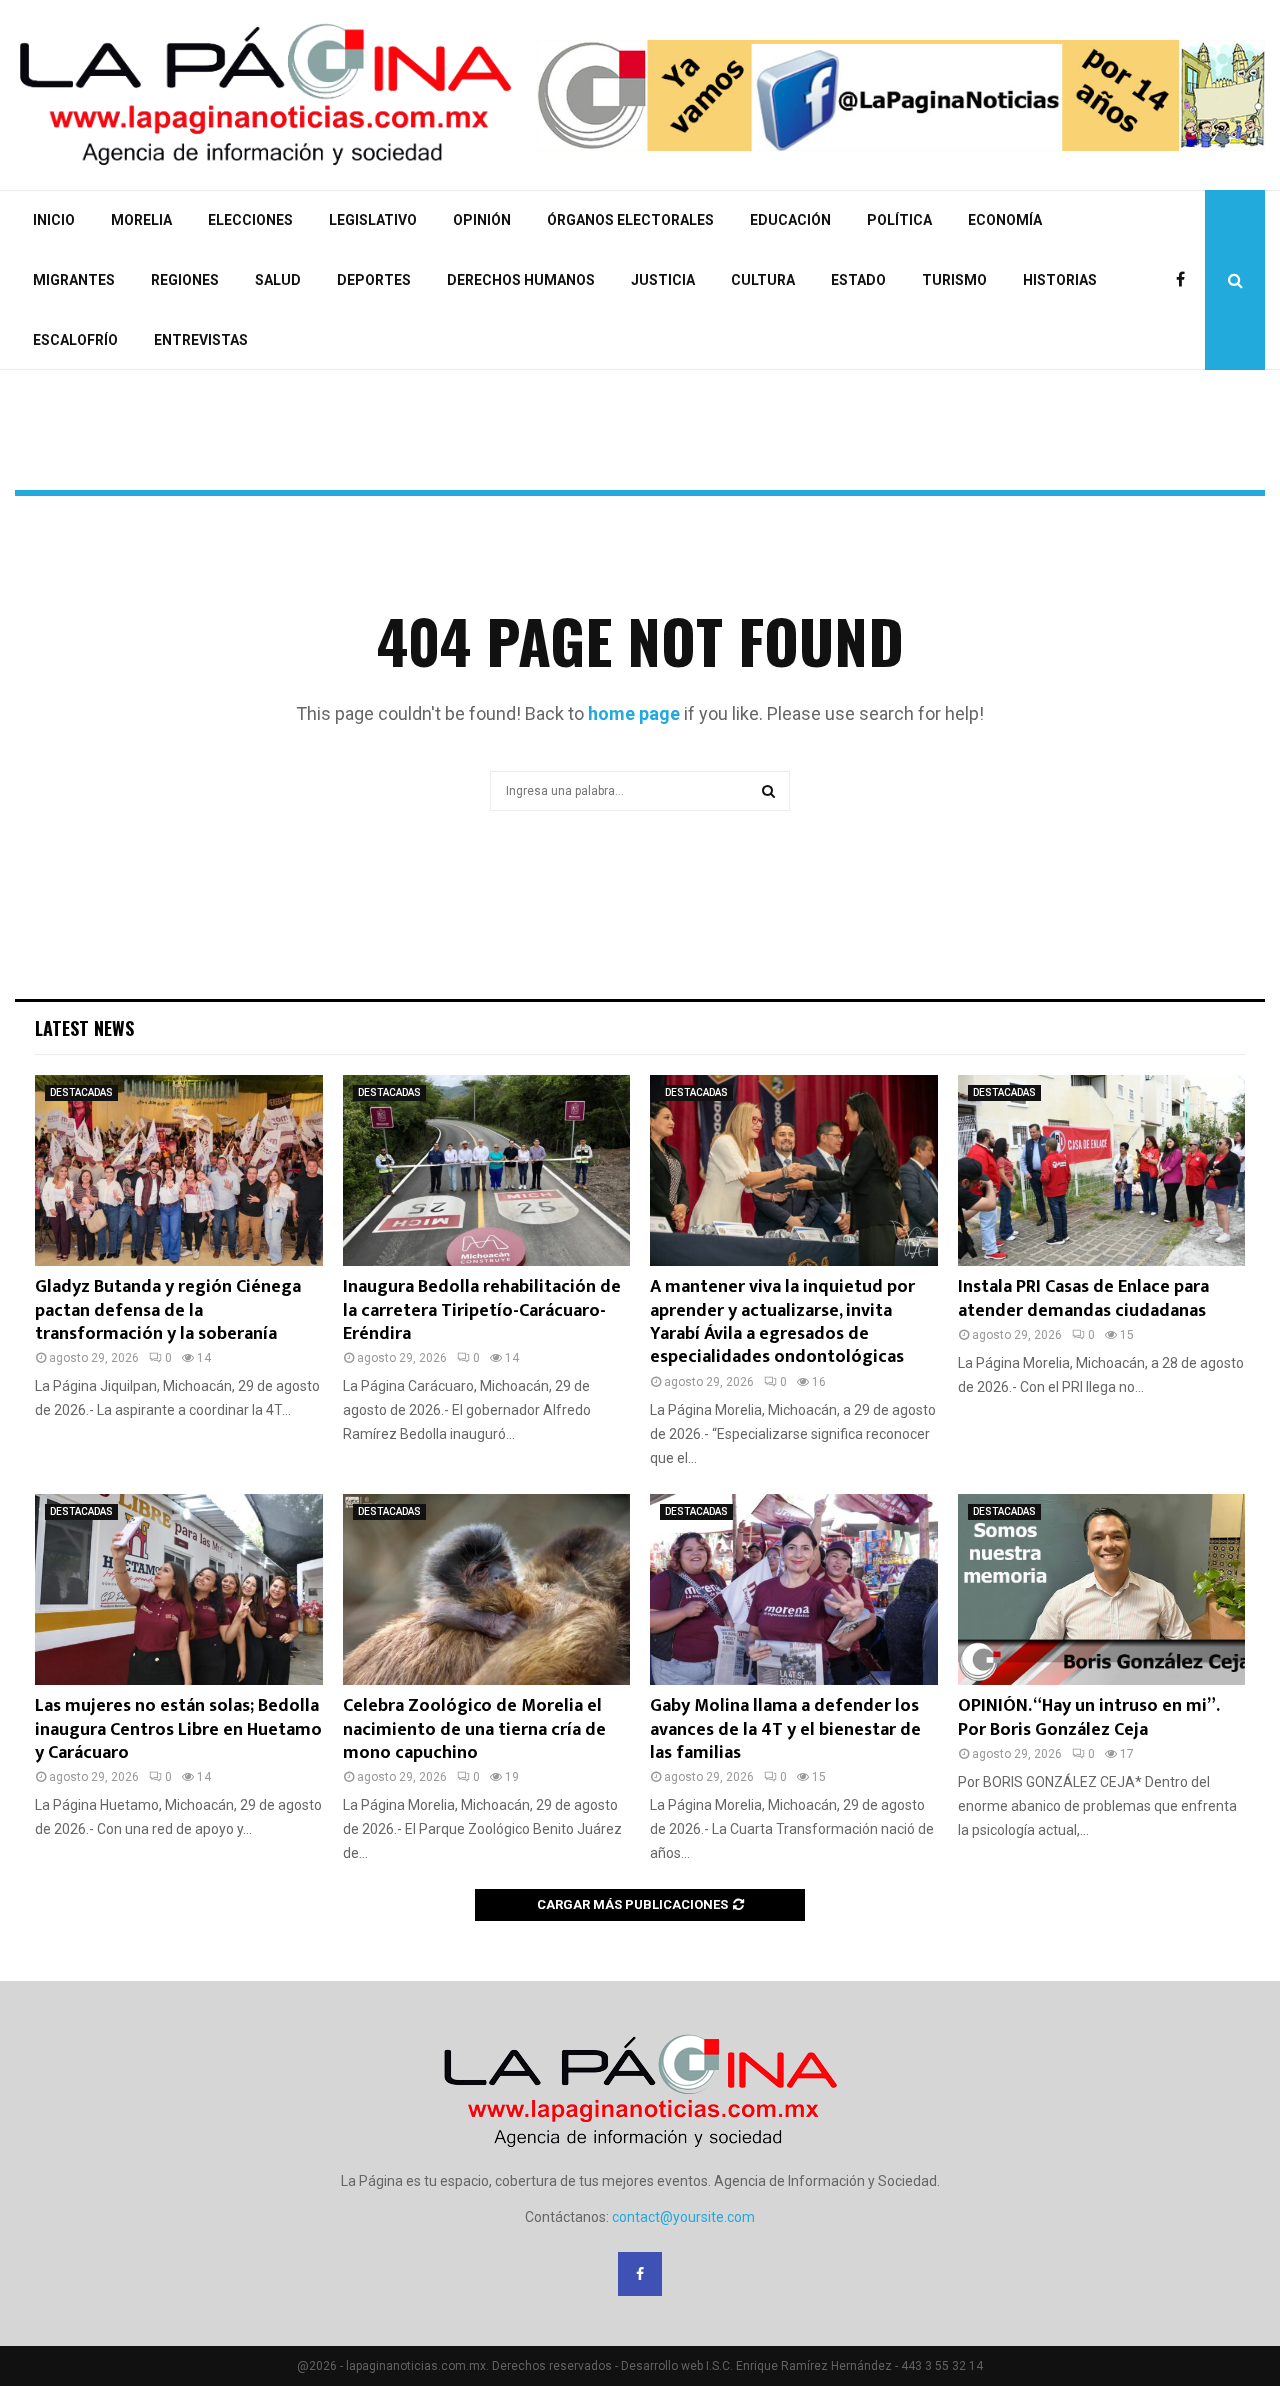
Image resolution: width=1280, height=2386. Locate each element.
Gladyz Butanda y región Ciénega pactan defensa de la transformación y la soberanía (168, 1310)
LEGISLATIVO (373, 220)
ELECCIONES (250, 220)
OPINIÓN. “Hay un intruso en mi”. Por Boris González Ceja (1088, 1717)
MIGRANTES (74, 280)
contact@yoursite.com (683, 2217)
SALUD (278, 280)
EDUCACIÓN (790, 220)
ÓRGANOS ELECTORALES (630, 220)
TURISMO (954, 280)
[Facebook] (1185, 280)
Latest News (84, 1028)
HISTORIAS (1060, 280)
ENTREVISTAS (201, 340)
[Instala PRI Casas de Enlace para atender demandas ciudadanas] (1102, 1171)
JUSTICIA (663, 280)
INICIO (54, 220)
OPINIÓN (482, 220)
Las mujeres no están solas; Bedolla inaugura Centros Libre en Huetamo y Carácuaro (178, 1729)
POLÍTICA (899, 220)
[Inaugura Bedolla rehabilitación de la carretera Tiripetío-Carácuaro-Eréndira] (487, 1171)
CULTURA (763, 280)
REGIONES (185, 280)
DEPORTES (374, 280)
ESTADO (858, 280)
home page (634, 713)
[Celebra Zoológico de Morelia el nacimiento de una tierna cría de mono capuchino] (487, 1590)
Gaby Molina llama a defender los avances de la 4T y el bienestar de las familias (785, 1729)
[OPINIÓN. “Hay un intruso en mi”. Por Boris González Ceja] (1102, 1590)
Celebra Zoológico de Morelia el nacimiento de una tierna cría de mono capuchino (474, 1729)
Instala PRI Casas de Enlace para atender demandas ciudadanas (1083, 1298)
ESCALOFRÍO (75, 340)
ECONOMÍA (1005, 220)
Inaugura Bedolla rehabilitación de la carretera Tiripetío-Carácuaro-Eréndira (482, 1310)
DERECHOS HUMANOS (521, 280)
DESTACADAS (81, 1092)
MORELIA (141, 220)
